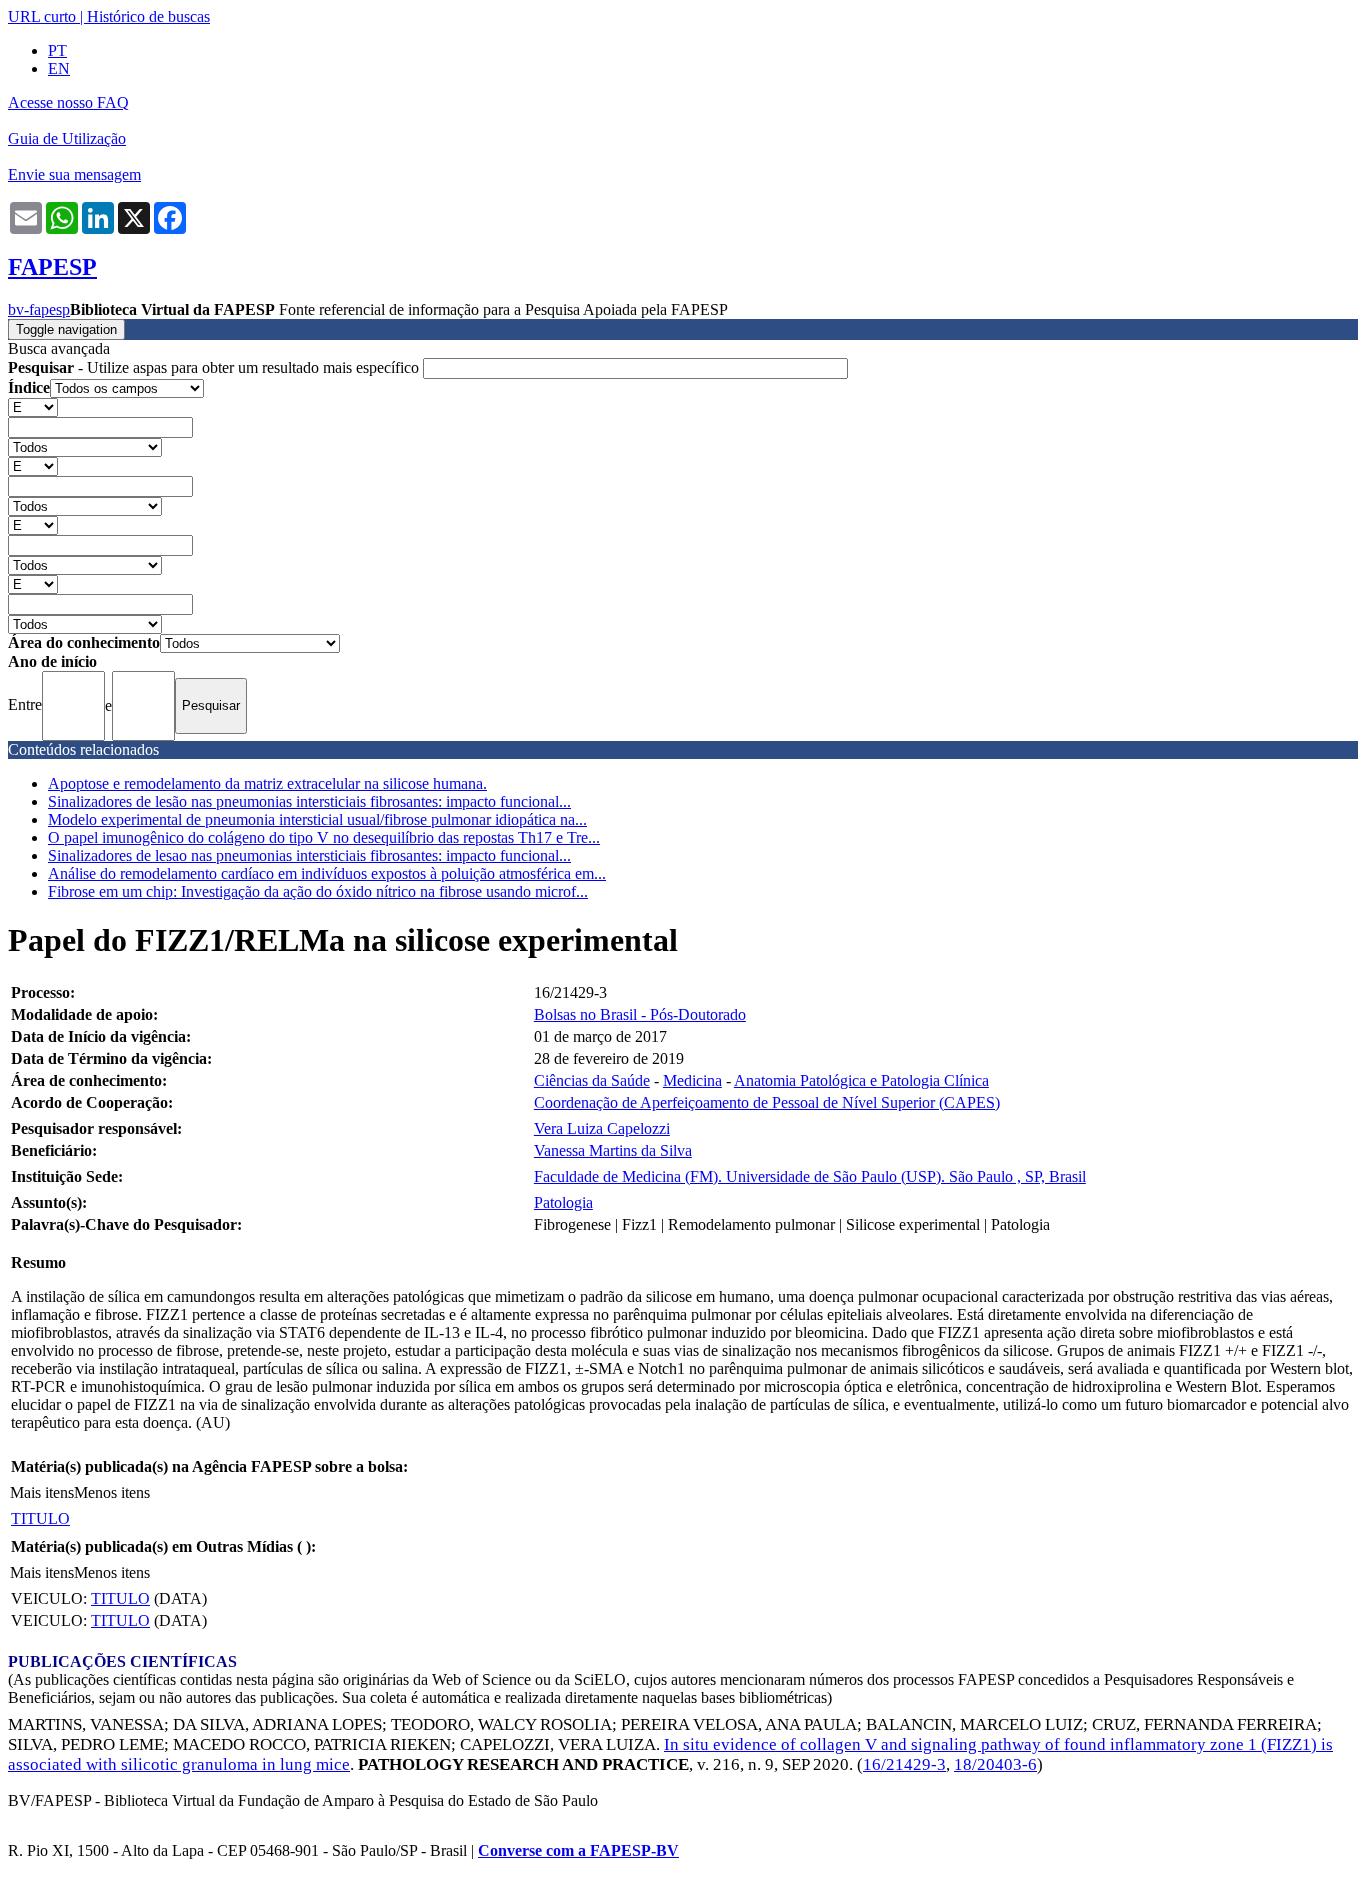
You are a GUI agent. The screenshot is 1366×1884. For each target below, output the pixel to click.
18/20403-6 (995, 1764)
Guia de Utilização (67, 138)
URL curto (42, 16)
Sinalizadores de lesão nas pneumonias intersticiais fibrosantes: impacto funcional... (309, 801)
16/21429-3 (904, 1764)
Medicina (692, 1080)
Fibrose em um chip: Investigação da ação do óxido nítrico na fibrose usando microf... (318, 891)
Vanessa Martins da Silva (613, 1150)
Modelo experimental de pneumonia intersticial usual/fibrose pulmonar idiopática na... (317, 819)
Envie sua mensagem (74, 174)
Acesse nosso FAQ (68, 102)
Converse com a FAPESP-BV (578, 1850)
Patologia (563, 1202)
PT (57, 50)
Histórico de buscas (148, 16)
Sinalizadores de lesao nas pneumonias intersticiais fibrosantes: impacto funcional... (309, 855)
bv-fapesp (39, 309)
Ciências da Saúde (592, 1080)
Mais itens (42, 1492)
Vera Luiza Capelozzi (602, 1128)
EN (59, 68)
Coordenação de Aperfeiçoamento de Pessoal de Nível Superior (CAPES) (767, 1102)
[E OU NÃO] (33, 406)
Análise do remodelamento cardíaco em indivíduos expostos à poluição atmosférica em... (327, 873)
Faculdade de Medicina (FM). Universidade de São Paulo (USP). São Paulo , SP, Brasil (810, 1176)
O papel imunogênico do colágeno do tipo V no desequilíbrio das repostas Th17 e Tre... (324, 837)
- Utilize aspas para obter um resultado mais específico (215, 367)
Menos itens (112, 1492)
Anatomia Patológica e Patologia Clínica (861, 1080)
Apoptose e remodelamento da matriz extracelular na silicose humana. (267, 783)
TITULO (40, 1518)
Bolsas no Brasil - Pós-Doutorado (640, 1014)
